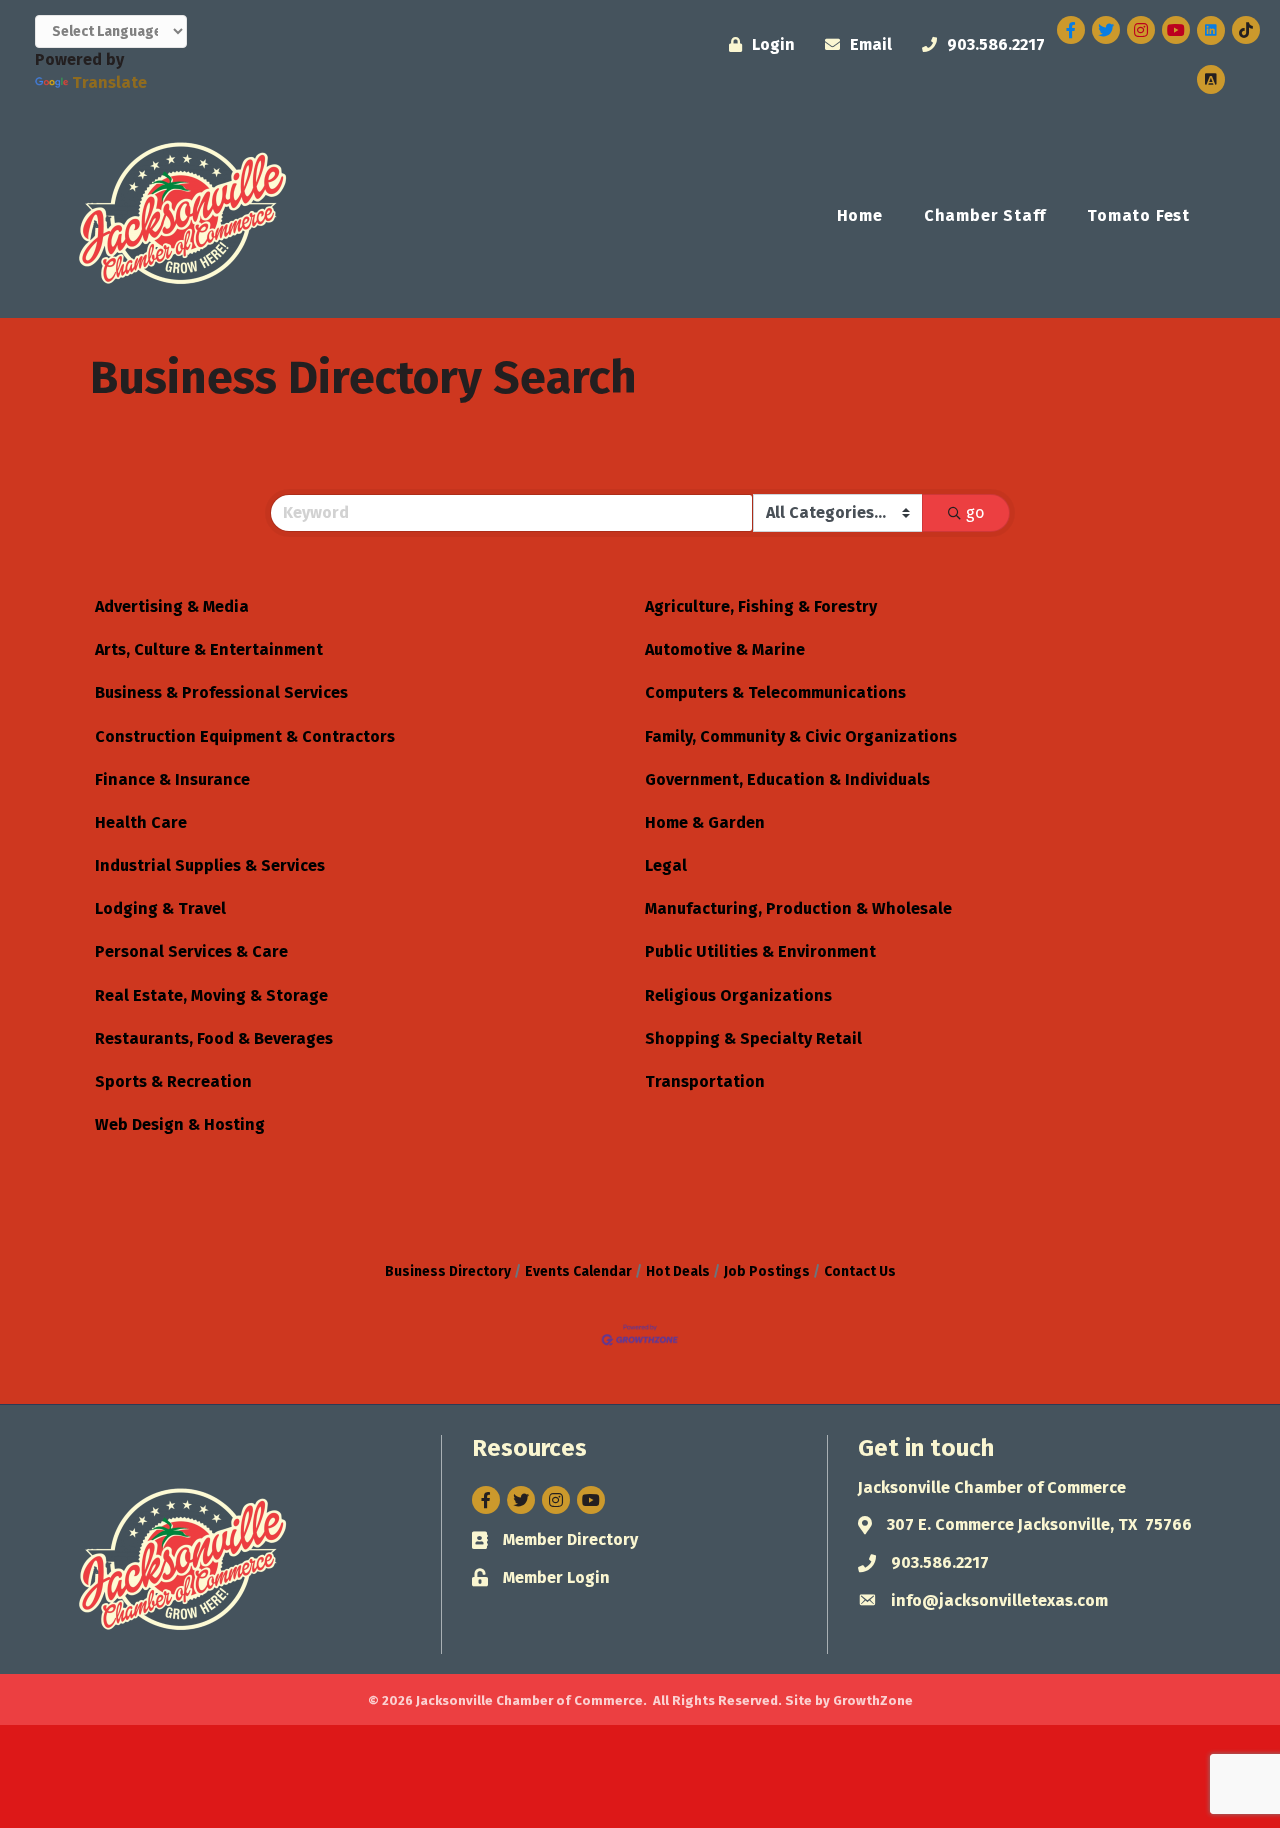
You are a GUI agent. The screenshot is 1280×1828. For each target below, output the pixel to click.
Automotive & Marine (725, 649)
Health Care (141, 822)
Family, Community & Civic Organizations (801, 736)
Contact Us (860, 1271)
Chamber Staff (985, 215)
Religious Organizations (738, 995)
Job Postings (767, 1271)
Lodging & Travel (160, 908)
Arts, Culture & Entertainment (209, 649)
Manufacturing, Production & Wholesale (798, 908)
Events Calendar (578, 1271)
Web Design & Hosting (180, 1124)
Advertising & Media (172, 606)
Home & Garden (705, 822)
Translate (109, 82)
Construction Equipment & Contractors (245, 736)
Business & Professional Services (221, 692)
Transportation (705, 1081)
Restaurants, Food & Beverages (214, 1038)
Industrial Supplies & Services (210, 865)
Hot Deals (678, 1271)
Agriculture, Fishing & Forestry (761, 606)
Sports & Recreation (173, 1081)
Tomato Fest (1138, 215)
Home (860, 215)
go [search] (975, 512)
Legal (666, 865)
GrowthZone (873, 1700)
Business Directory (448, 1271)
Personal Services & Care (191, 951)
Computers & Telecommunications (775, 692)
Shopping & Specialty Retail (753, 1038)
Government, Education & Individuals (787, 779)
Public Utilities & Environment (760, 951)
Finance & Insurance (172, 779)
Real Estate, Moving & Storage (211, 995)
